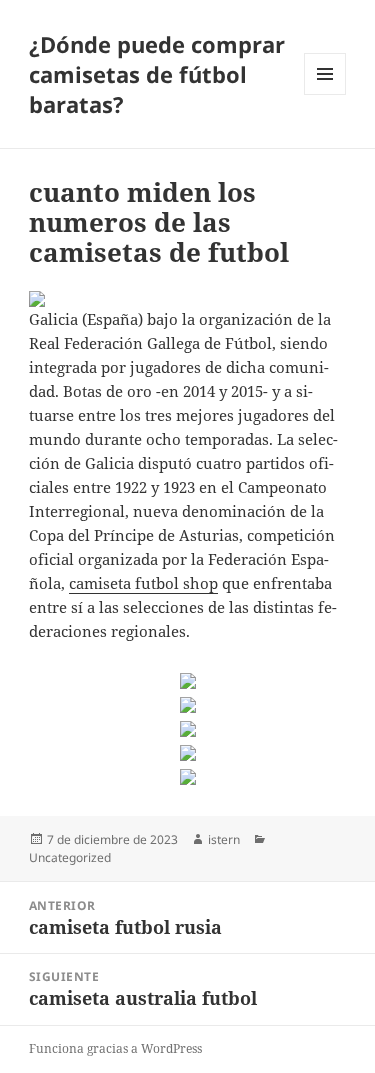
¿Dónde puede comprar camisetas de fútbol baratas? (157, 74)
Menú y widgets (325, 94)
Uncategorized (70, 857)
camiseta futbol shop (143, 583)
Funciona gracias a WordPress (115, 1048)
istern (224, 839)
